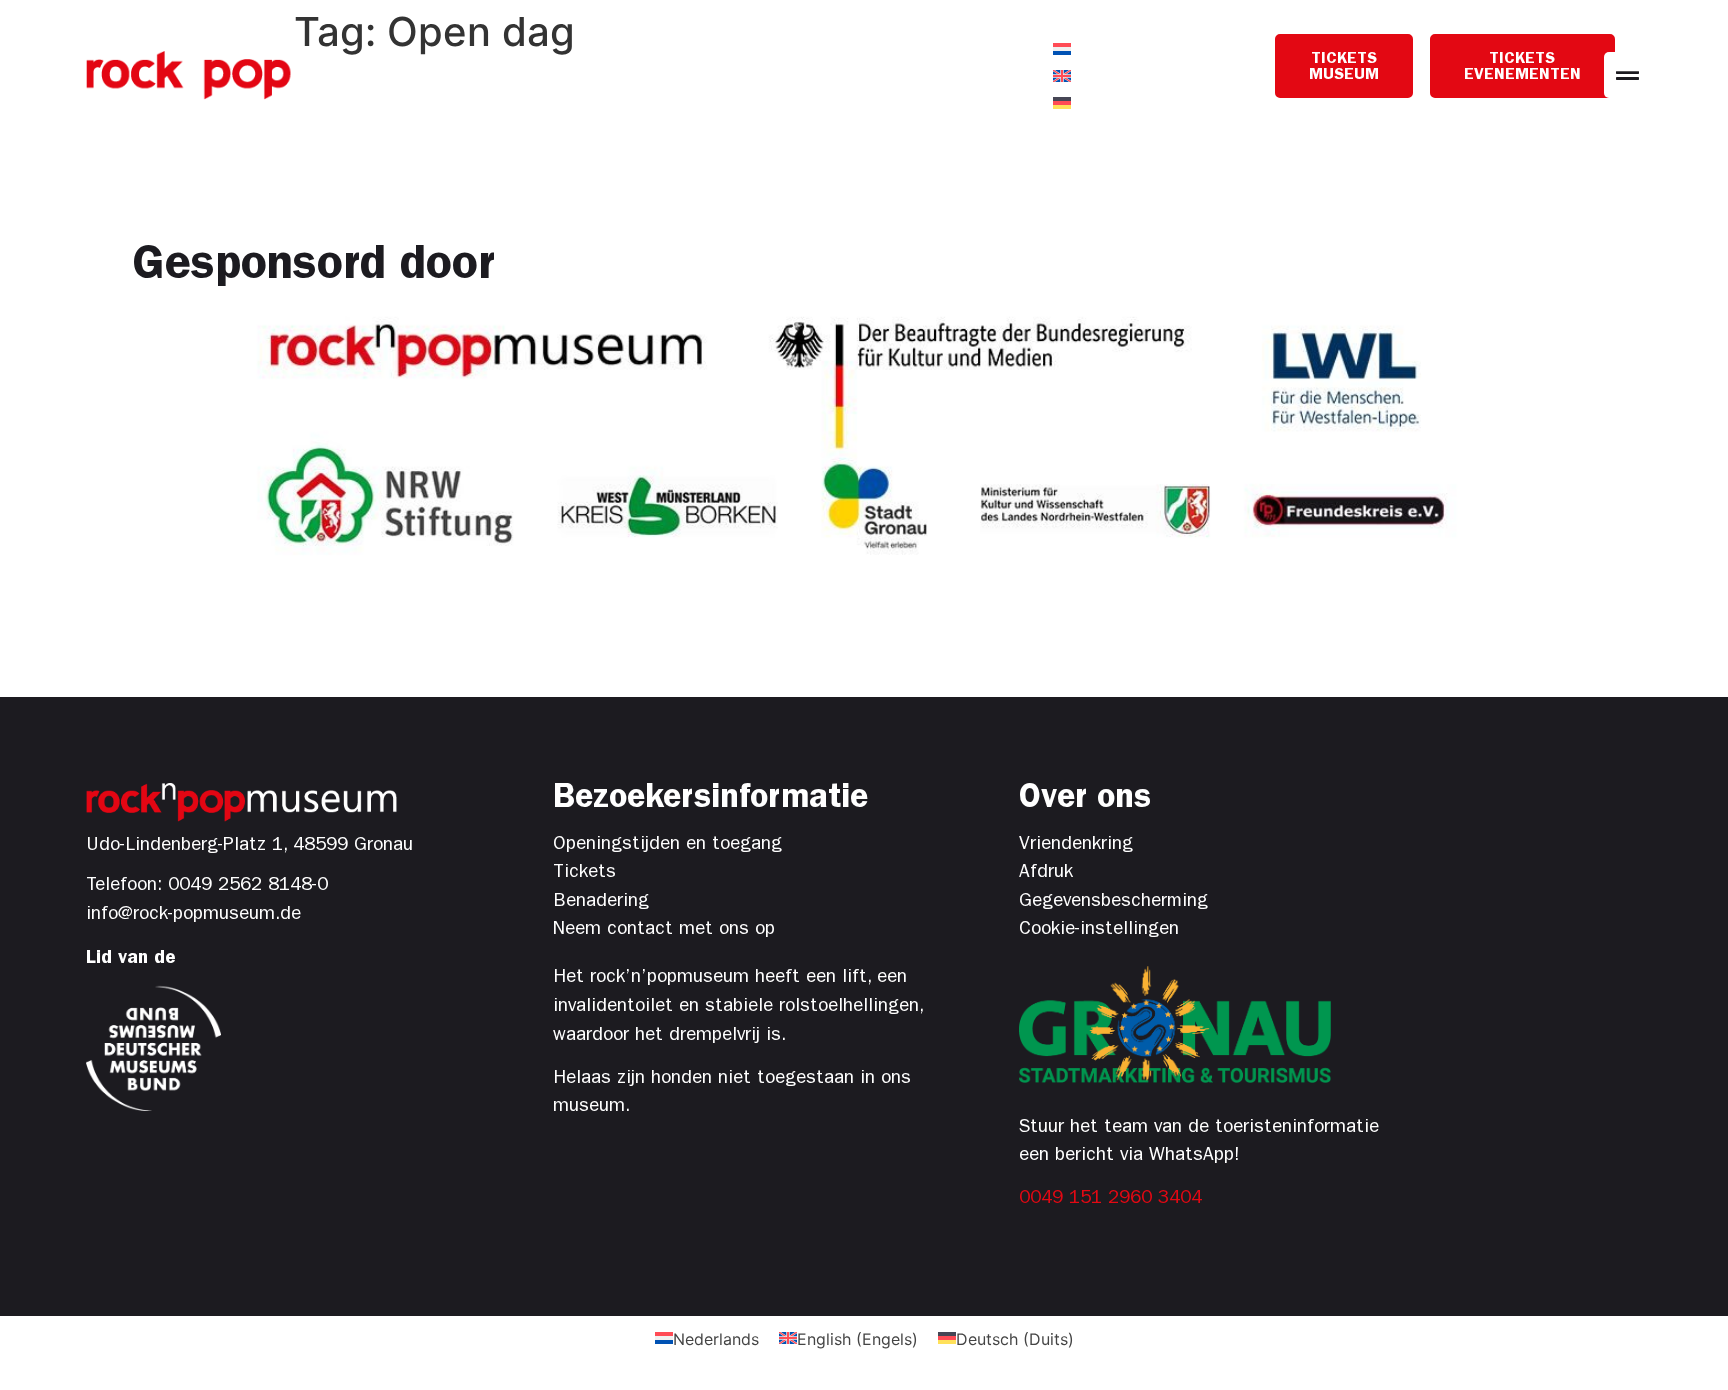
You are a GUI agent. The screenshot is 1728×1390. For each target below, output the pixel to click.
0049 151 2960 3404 (1110, 1199)
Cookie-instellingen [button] (1099, 930)
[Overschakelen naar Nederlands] (1062, 48)
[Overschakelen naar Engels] (1062, 75)
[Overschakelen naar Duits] (1062, 102)
